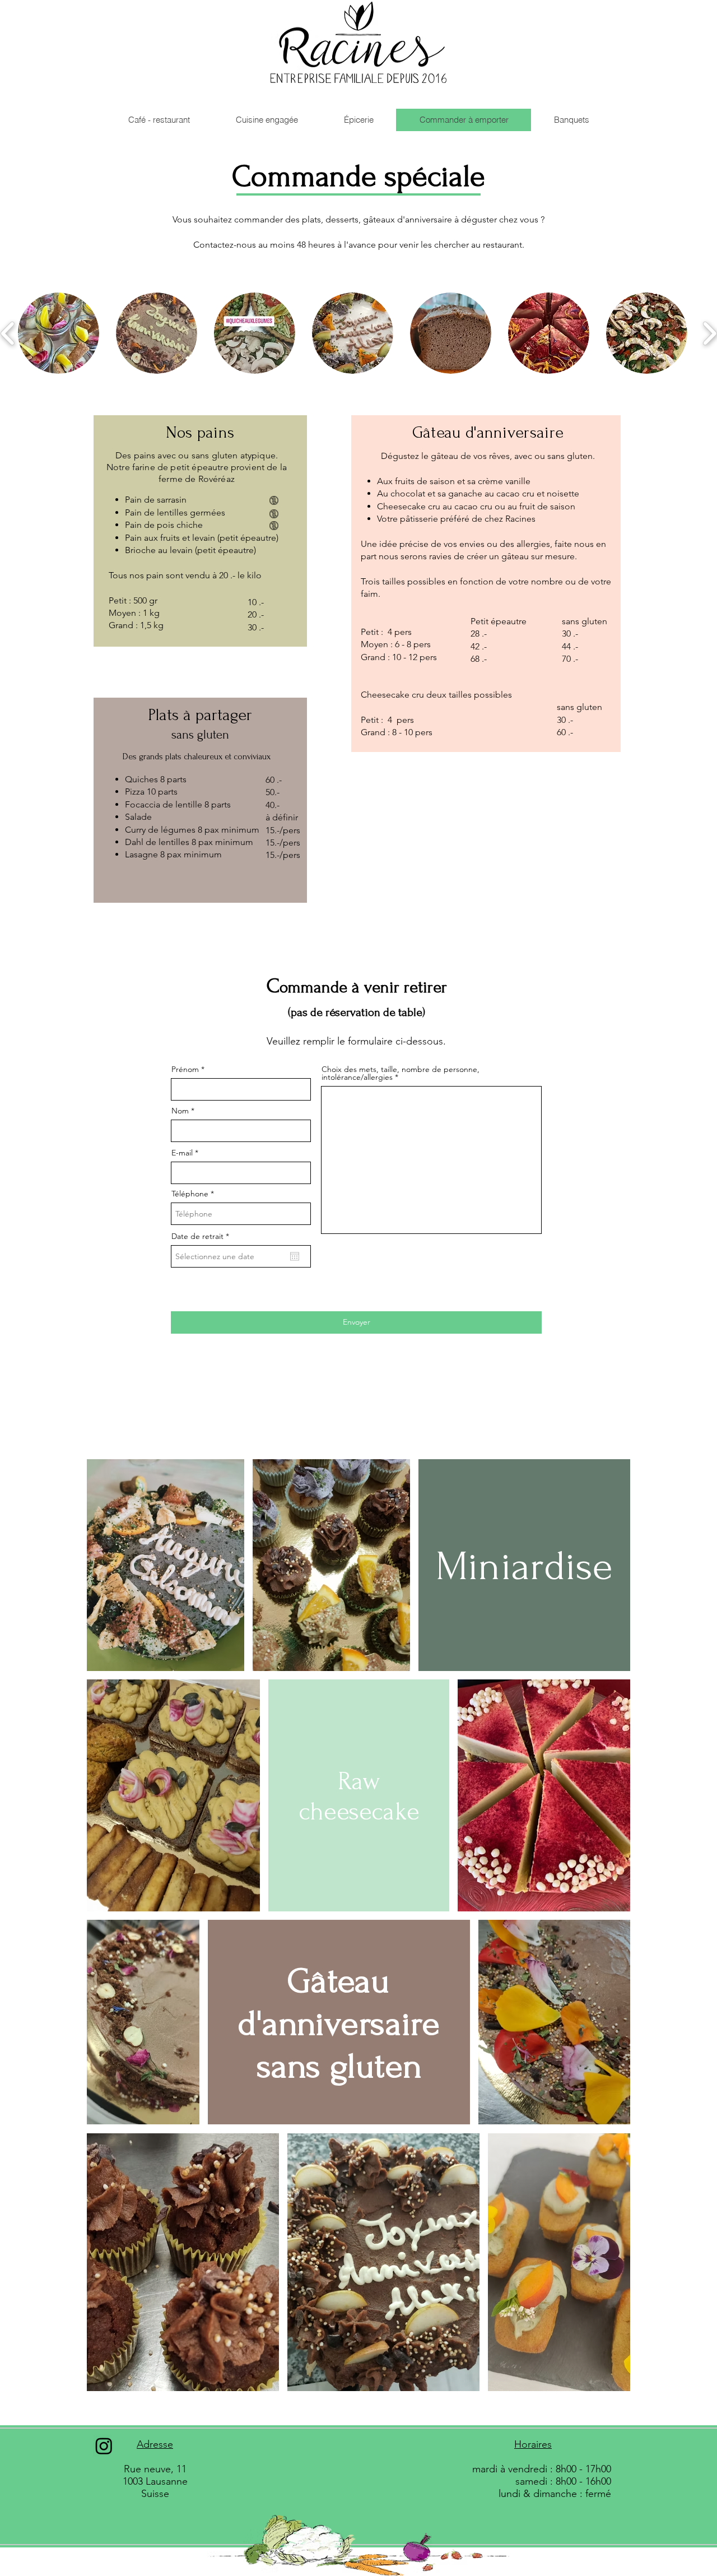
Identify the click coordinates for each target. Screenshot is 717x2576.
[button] (59, 333)
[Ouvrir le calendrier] (295, 1256)
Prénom (185, 1069)
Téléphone (190, 1194)
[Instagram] (104, 2446)
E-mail (182, 1153)
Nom (180, 1111)
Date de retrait (202, 1236)
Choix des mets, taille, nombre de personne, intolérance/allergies (401, 1073)
